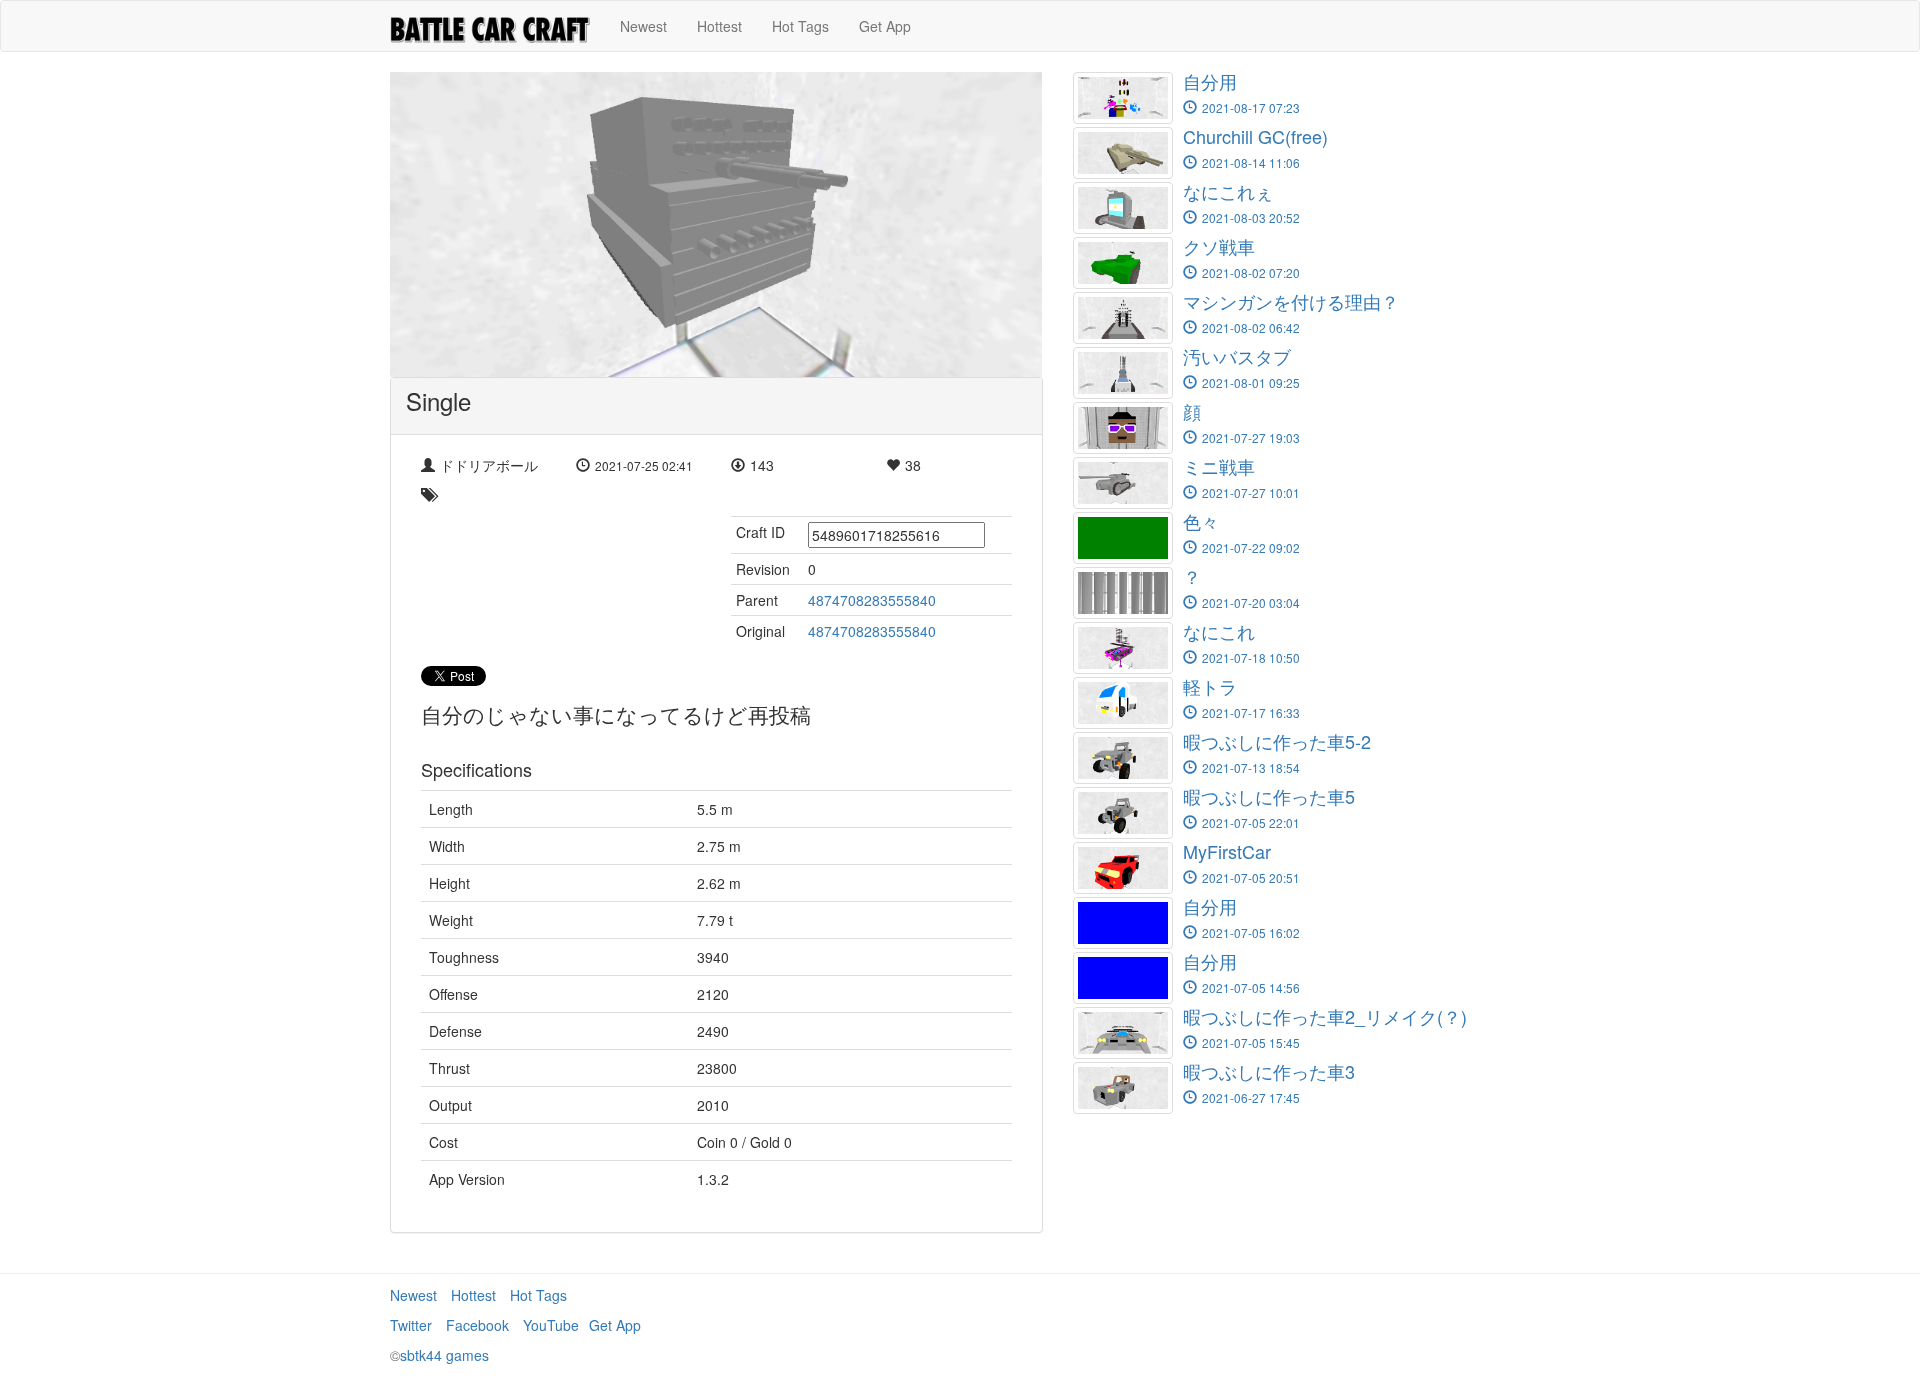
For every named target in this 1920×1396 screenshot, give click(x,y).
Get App (885, 26)
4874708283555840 (872, 600)
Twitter (411, 1325)
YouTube (551, 1325)
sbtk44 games (444, 1355)
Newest (643, 26)
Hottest (719, 26)
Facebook (477, 1325)
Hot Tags (800, 26)
